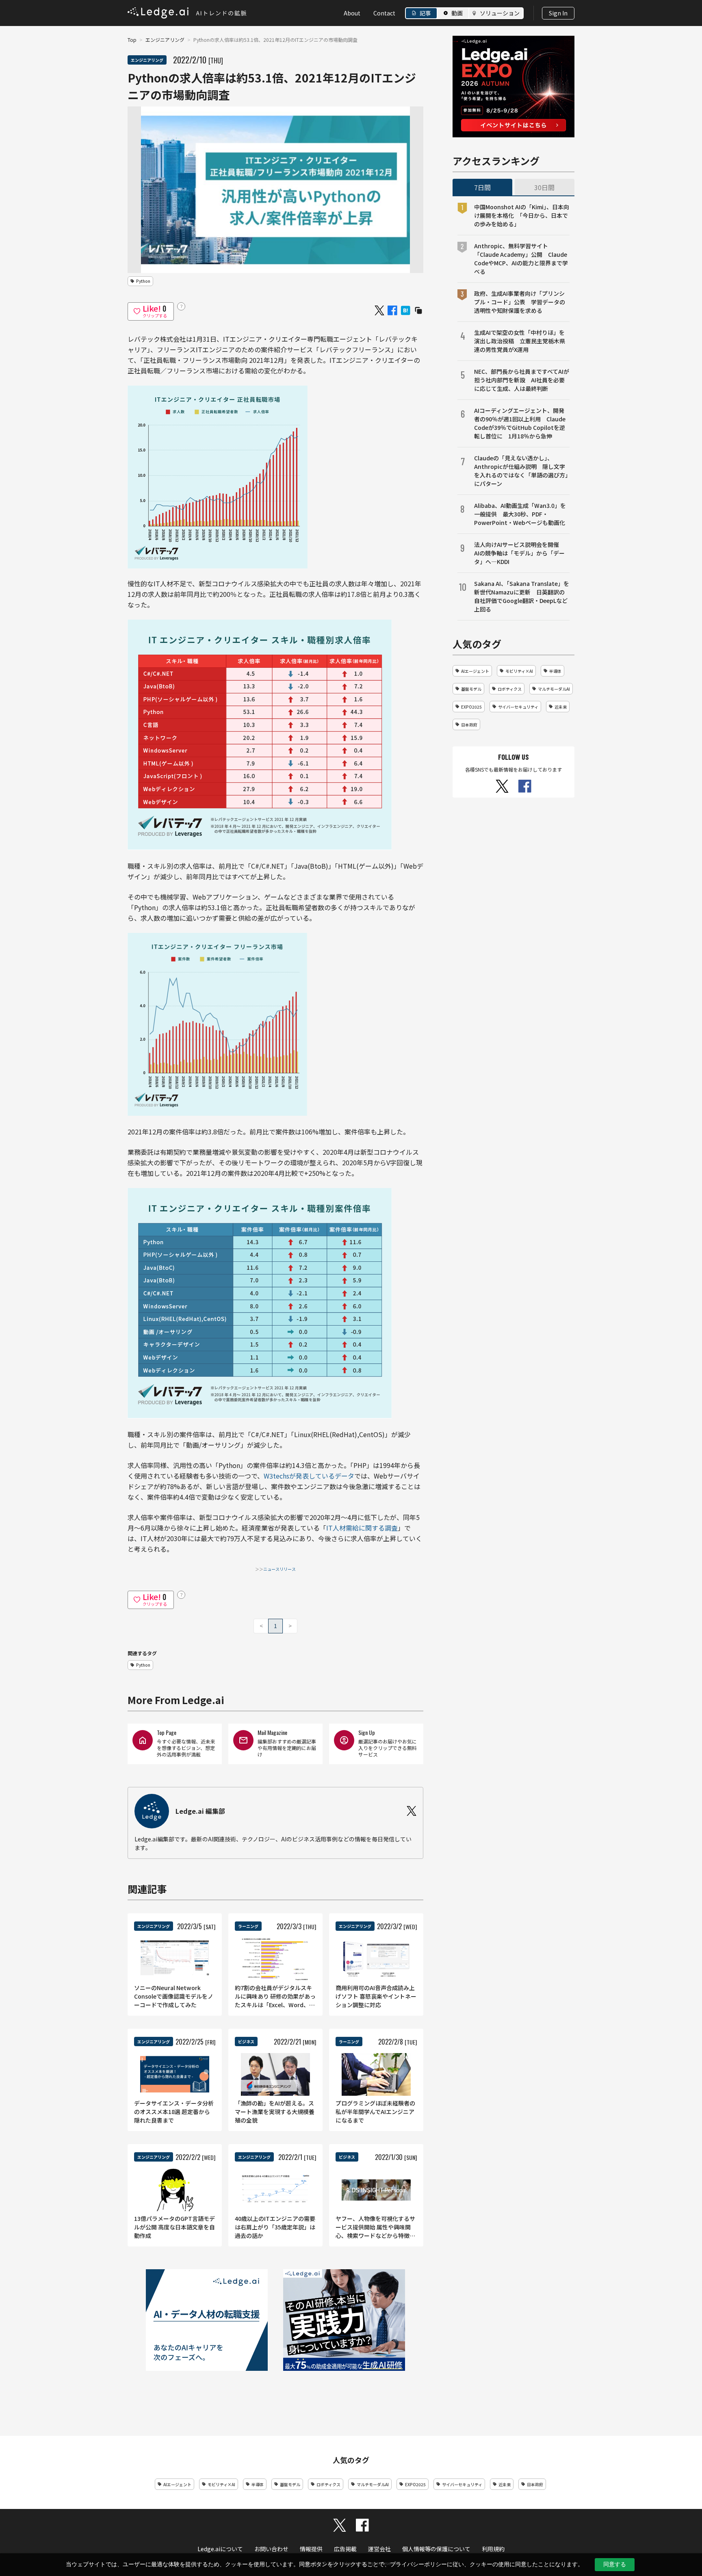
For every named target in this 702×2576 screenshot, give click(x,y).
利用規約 (493, 2549)
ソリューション (500, 13)
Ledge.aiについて (220, 2549)
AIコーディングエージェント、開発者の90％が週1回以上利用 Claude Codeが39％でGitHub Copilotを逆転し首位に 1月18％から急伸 (520, 423)
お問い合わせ (271, 2549)
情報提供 (311, 2549)
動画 (457, 13)
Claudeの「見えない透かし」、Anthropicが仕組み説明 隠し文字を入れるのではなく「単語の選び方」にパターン (521, 471)
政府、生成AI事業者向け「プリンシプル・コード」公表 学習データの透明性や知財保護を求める (520, 302)
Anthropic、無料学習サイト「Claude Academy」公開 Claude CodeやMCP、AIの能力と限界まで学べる (521, 259)
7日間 (482, 187)
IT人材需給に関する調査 (362, 1528)
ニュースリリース (279, 1569)
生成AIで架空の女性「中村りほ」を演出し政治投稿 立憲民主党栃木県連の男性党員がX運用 (520, 341)
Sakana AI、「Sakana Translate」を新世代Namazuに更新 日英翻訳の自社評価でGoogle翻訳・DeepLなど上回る (522, 596)
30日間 (544, 187)
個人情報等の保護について (436, 2549)
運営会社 (379, 2549)
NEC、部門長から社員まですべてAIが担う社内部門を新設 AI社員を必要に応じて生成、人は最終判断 (522, 380)
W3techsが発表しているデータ (309, 1476)
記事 (425, 13)
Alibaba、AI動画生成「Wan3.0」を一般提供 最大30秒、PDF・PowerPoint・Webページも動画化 (520, 514)
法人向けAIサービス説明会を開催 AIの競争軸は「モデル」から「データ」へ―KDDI (519, 553)
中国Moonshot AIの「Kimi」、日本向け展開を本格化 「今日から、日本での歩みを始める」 (522, 215)
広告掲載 (345, 2549)
